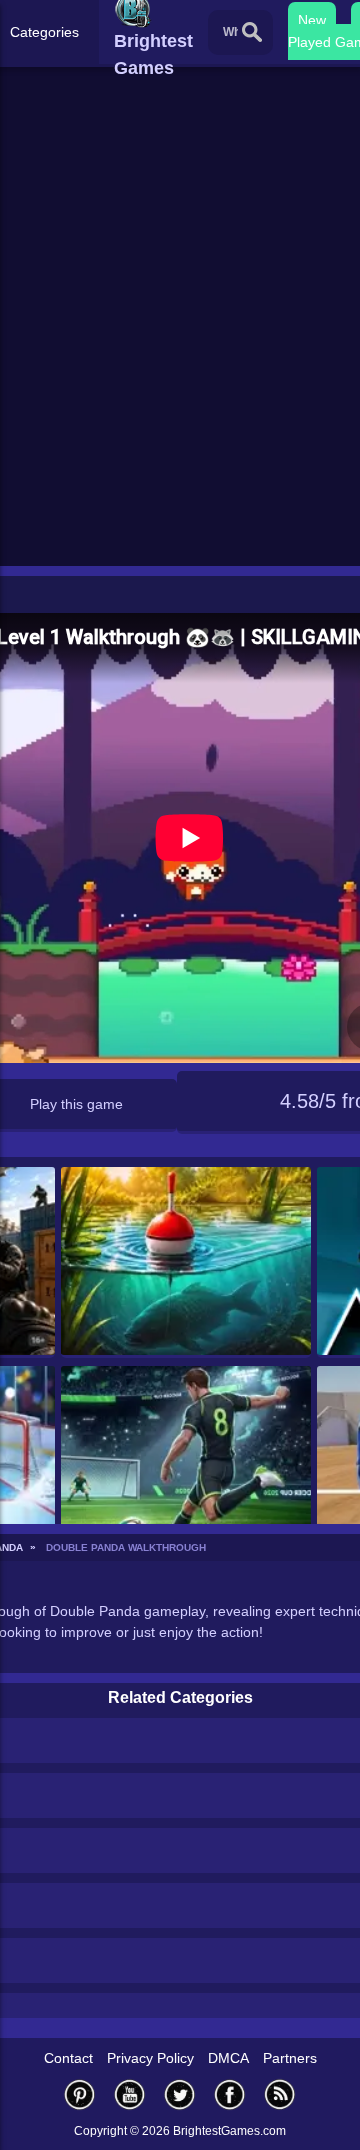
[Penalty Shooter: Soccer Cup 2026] (186, 1461)
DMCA (228, 2058)
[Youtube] (130, 2094)
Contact (68, 2058)
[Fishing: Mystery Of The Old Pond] (186, 1262)
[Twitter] (180, 2094)
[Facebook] (230, 2094)
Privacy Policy (150, 2058)
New (312, 20)
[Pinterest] (80, 2094)
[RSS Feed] (280, 2094)
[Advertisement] (180, 371)
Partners (290, 2058)
